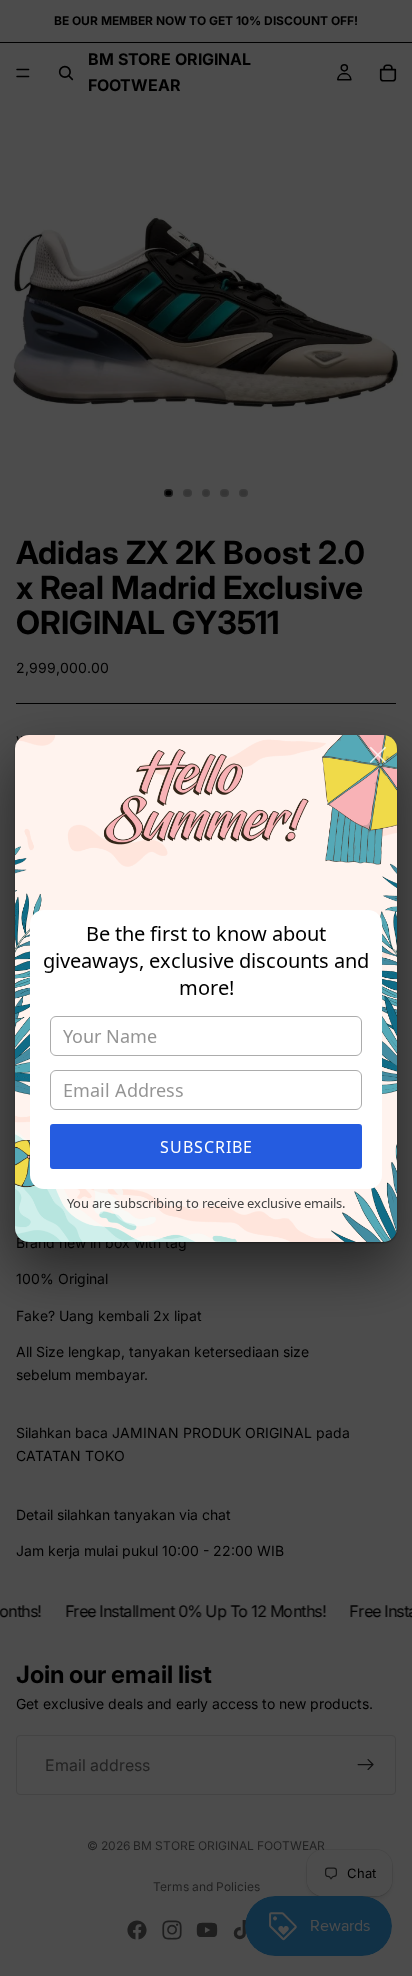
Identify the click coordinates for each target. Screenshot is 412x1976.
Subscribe (206, 1147)
